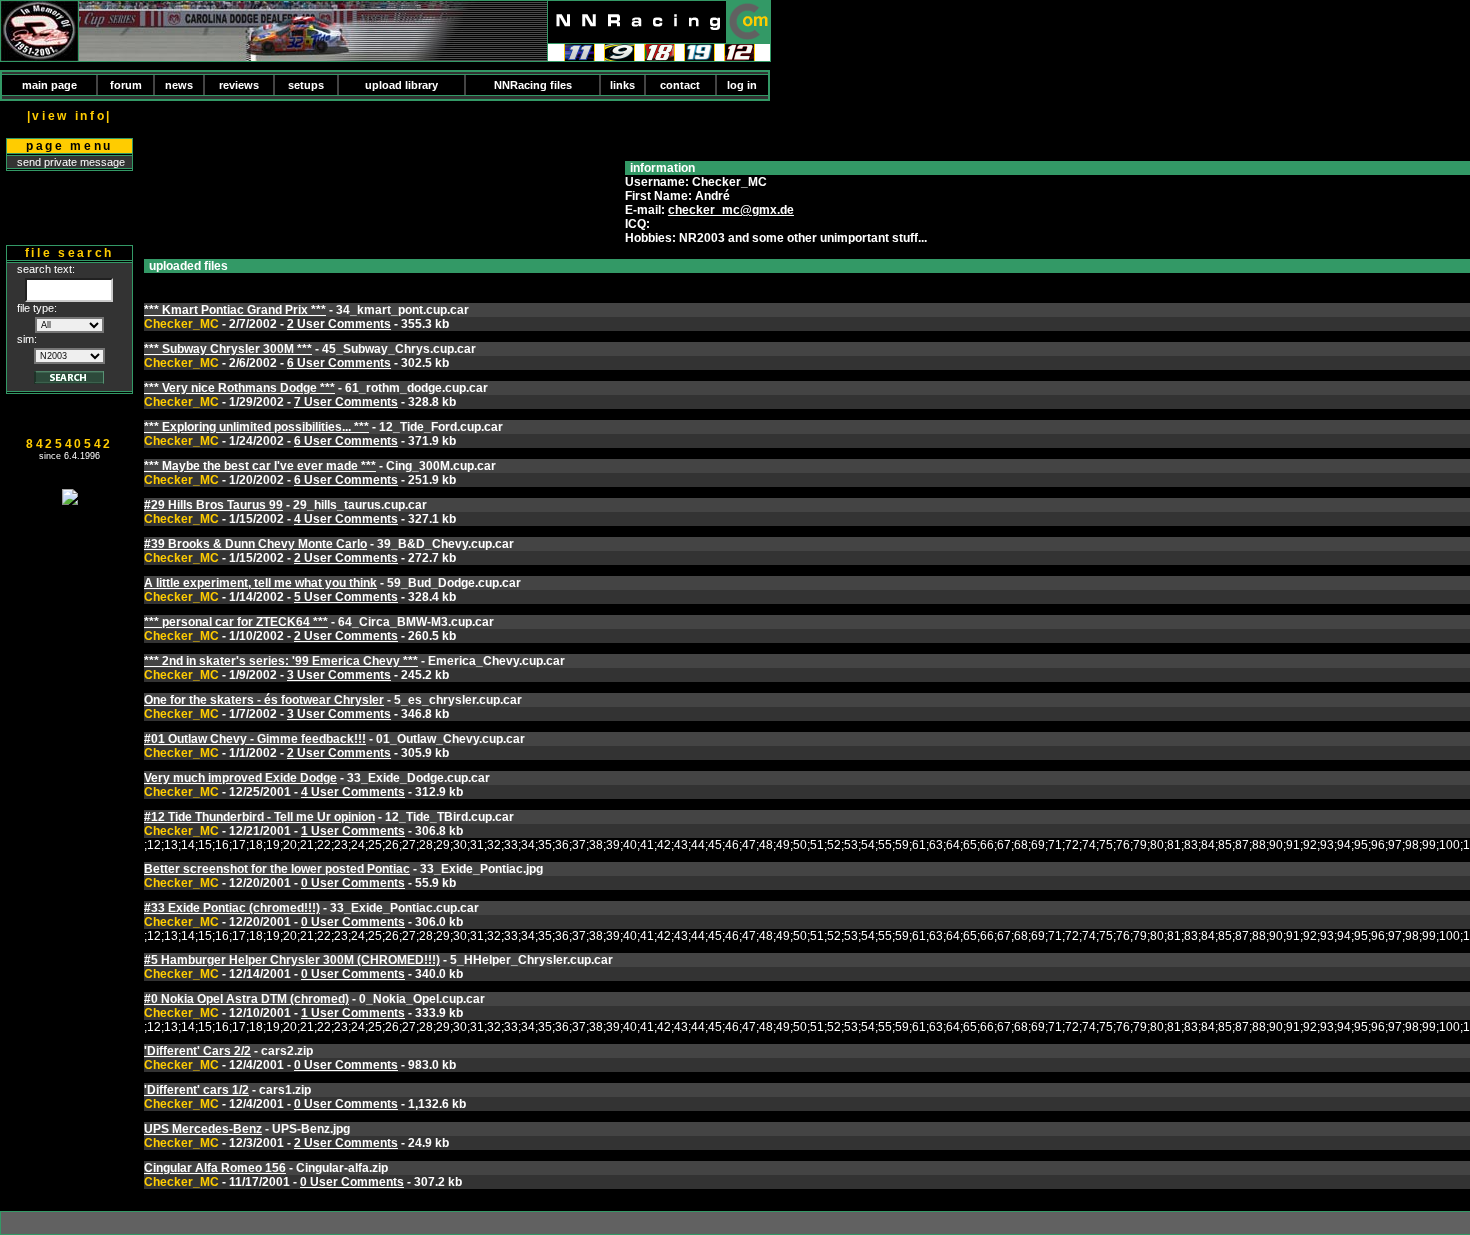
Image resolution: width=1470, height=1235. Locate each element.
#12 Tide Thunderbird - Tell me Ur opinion (259, 817)
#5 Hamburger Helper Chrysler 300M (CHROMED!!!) (292, 960)
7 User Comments (346, 402)
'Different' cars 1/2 (196, 1090)
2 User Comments (339, 324)
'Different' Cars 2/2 (197, 1051)
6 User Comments (339, 363)
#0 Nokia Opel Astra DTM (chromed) (246, 999)
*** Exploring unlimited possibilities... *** (256, 427)
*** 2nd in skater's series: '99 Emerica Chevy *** (281, 661)
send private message (71, 162)
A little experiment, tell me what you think (260, 583)
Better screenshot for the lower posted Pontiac (277, 869)
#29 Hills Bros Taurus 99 (213, 505)
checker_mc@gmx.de (731, 210)
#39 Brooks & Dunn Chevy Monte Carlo (255, 544)
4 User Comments (346, 519)
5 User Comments (346, 597)
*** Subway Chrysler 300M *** (228, 349)
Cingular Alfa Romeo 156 (215, 1168)
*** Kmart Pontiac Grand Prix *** (235, 310)
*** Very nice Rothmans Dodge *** (239, 388)
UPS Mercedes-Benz (203, 1129)
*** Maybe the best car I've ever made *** (260, 466)
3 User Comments (339, 675)
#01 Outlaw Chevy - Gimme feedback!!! (255, 739)
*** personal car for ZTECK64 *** (236, 622)
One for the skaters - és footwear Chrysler (264, 700)
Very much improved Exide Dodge (240, 778)
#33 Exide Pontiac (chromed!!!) (232, 908)
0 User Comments (353, 883)
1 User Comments (353, 831)
